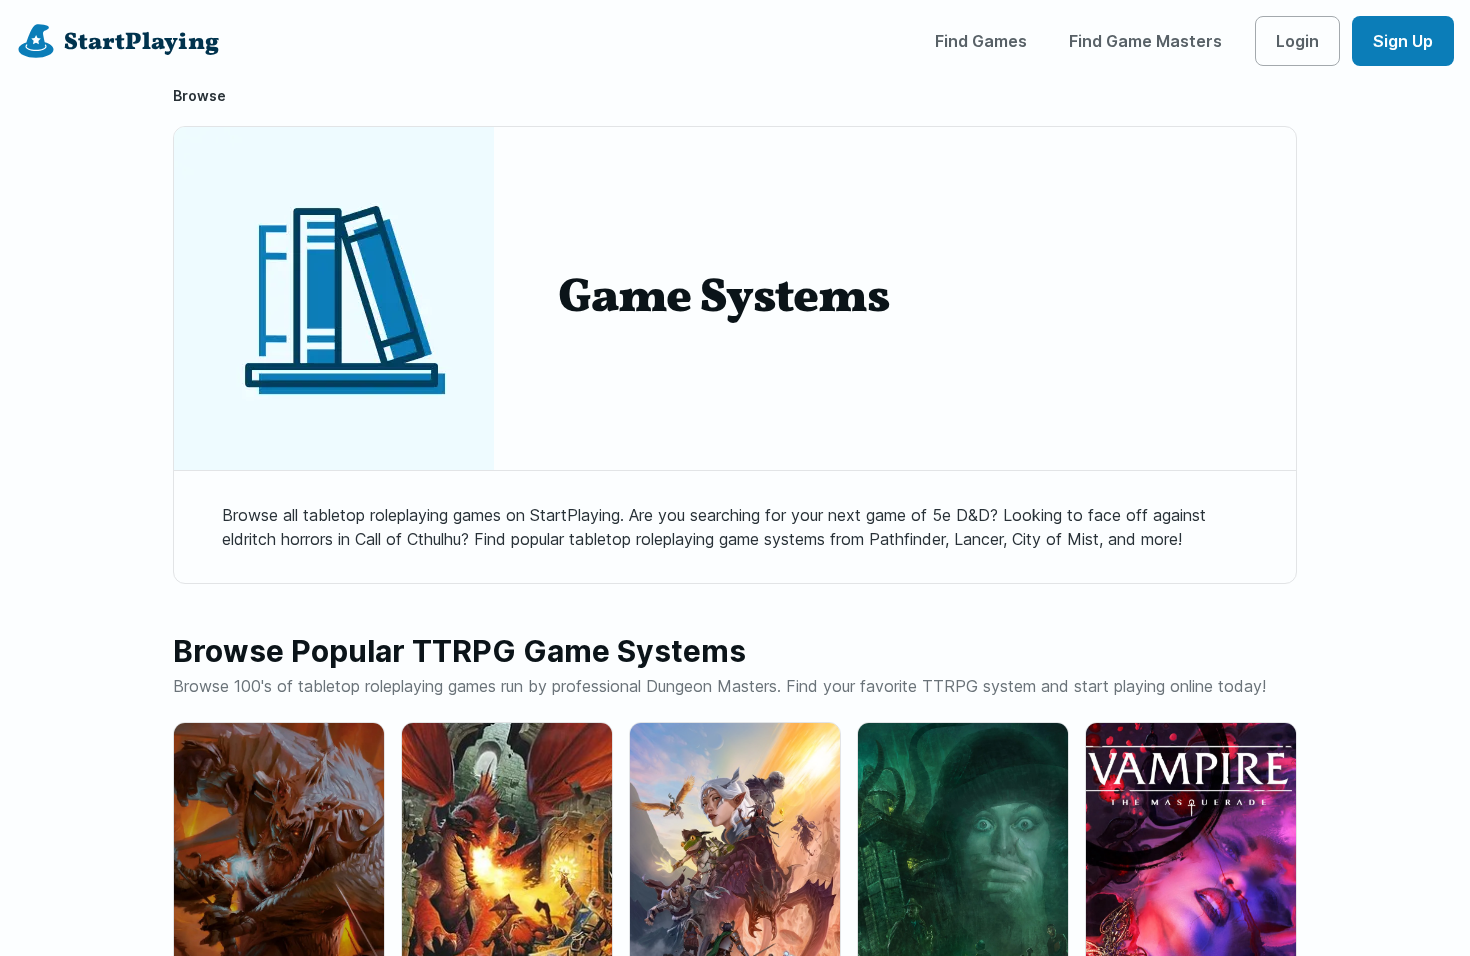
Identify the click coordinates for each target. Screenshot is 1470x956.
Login (1297, 41)
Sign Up (1403, 41)
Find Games (981, 41)
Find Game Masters (1145, 41)
